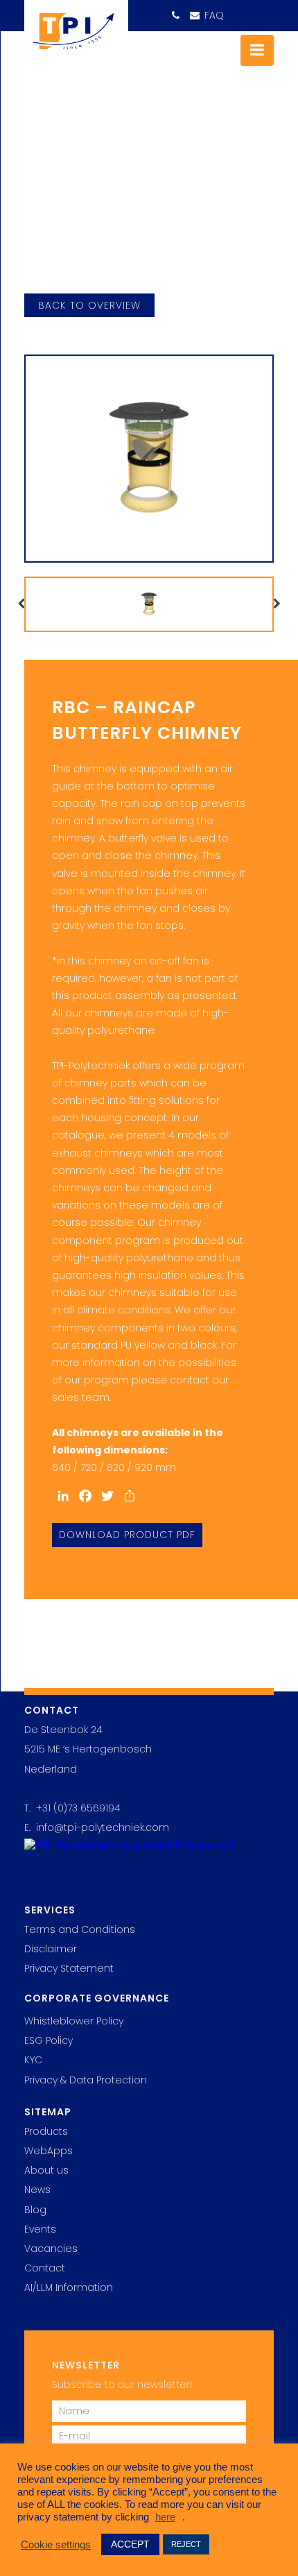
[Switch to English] (235, 11)
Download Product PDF (127, 1535)
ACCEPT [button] (130, 2544)
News (37, 2190)
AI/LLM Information (69, 2287)
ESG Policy (49, 2040)
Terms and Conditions (80, 1929)
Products (46, 2131)
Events (40, 2229)
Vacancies (51, 2249)
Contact (45, 2268)
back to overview (89, 305)
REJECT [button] (186, 2544)
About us (46, 2170)
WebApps (49, 2151)
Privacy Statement (69, 1968)
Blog (35, 2210)
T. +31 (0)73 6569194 (72, 1808)
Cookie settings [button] (56, 2545)
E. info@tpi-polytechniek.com (97, 1827)
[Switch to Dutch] (261, 11)
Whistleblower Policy (74, 2021)
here (165, 2517)
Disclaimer (51, 1949)
